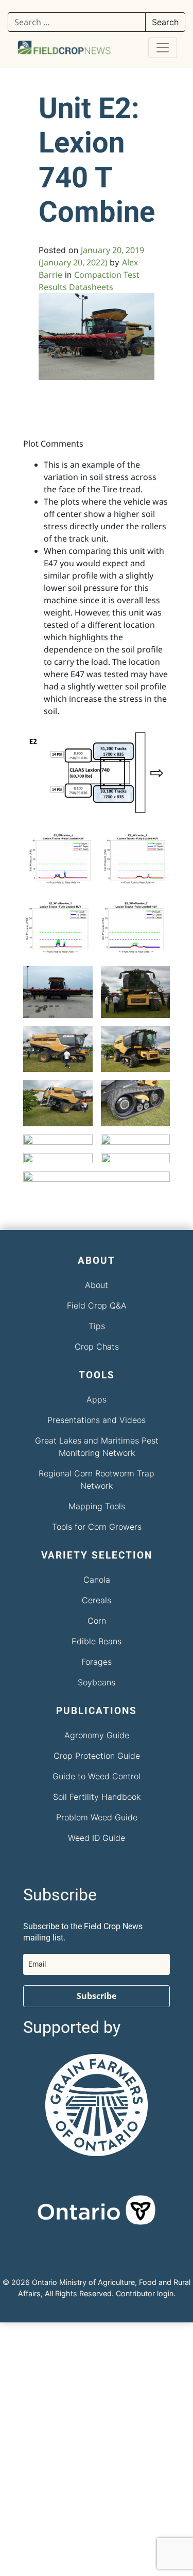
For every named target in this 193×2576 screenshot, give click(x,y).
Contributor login (145, 2293)
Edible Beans (97, 1641)
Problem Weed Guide (97, 1817)
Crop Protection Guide (97, 1756)
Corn (97, 1621)
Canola (97, 1580)
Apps (97, 1399)
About (97, 1285)
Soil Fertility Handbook (97, 1797)
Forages (97, 1662)
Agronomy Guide (97, 1735)
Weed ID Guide (97, 1838)
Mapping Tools (97, 1506)
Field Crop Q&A (97, 1305)
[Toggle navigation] (163, 48)
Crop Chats (97, 1347)
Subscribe (97, 1996)
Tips (97, 1326)
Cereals (97, 1600)
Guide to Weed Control (97, 1776)
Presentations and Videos (97, 1420)
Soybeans (97, 1682)
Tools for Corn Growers (97, 1527)
